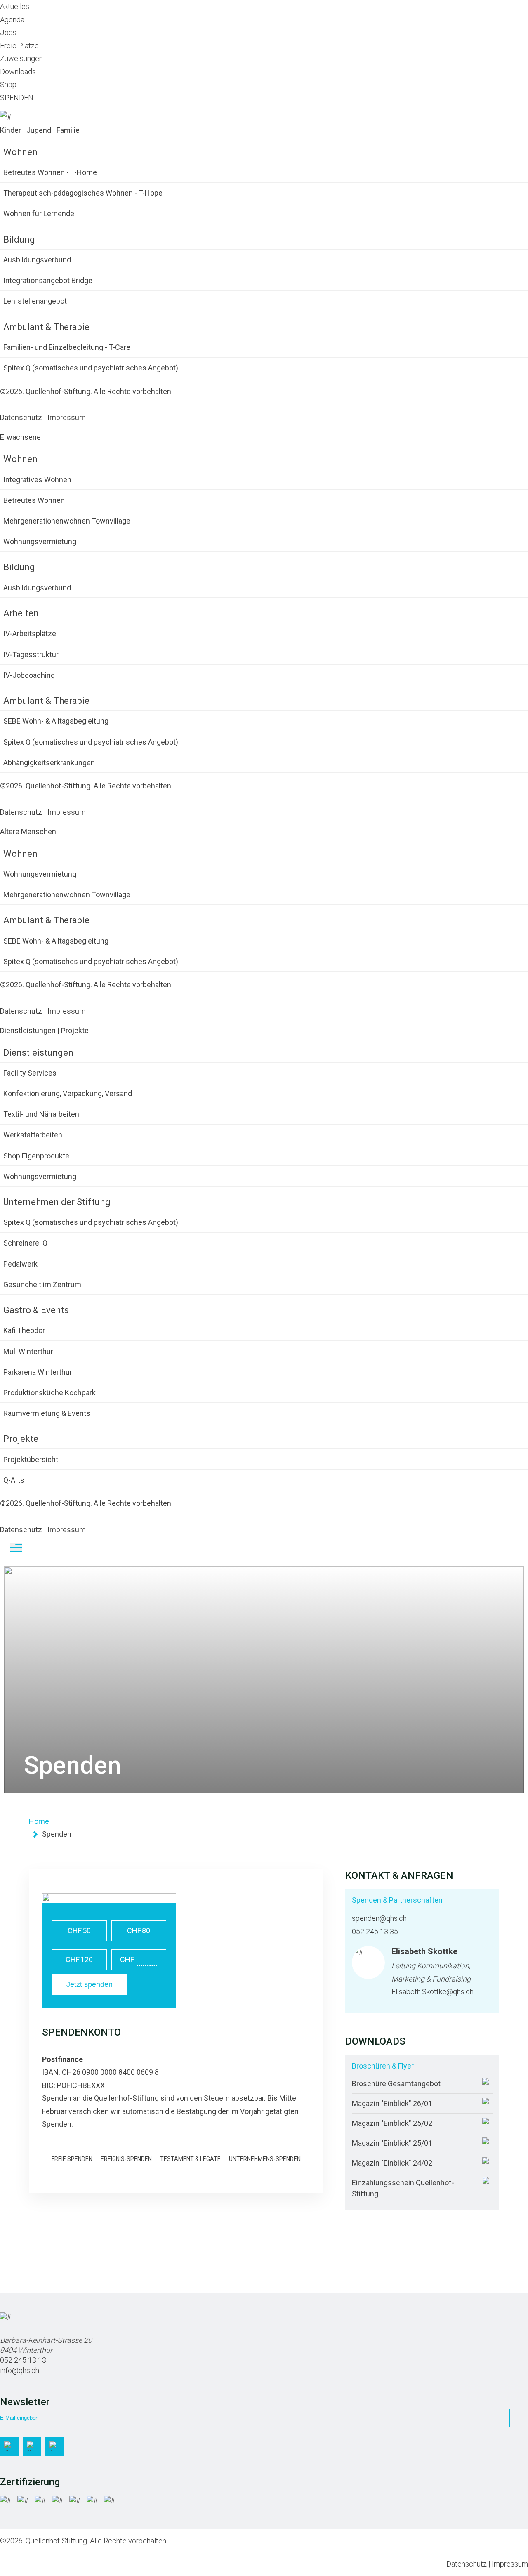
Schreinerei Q (25, 1243)
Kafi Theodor (24, 1330)
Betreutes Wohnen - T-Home (50, 172)
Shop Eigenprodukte (36, 1156)
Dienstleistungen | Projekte (44, 1030)
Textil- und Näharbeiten (41, 1114)
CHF (79, 1931)
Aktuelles (15, 6)
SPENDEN (17, 98)
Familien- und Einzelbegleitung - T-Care (67, 347)
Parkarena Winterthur (38, 1372)
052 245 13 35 (375, 1931)
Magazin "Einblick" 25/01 (392, 2143)
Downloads (18, 72)
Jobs (8, 32)
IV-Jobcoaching (29, 675)
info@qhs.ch (20, 2370)
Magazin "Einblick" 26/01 (392, 2103)
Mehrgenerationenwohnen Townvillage (67, 521)
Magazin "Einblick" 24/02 (392, 2163)
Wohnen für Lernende (39, 213)
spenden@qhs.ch (379, 1918)
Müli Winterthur (28, 1351)
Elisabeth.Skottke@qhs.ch (433, 1992)
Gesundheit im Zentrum (42, 1284)
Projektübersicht (31, 1459)
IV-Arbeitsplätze (30, 633)
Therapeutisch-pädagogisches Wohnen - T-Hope (83, 193)
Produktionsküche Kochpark (49, 1393)
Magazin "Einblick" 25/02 (392, 2123)
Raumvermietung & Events (47, 1413)
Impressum (67, 417)
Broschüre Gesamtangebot (396, 2084)
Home (39, 1821)
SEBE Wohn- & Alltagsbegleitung (56, 721)
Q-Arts (14, 1480)
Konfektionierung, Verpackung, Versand (68, 1093)
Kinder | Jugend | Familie (40, 130)
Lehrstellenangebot (35, 301)
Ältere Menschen (28, 832)
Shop (8, 84)
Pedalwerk (20, 1264)
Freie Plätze (19, 46)
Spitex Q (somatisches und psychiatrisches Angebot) (91, 368)
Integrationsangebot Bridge (48, 280)
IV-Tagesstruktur (31, 655)
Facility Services (30, 1073)
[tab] (176, 2159)
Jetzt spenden (90, 1984)
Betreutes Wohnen (34, 500)
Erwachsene (20, 437)
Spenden (57, 1834)
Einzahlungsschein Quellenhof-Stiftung (403, 2188)
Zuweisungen (21, 58)
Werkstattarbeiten (33, 1135)
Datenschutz (21, 417)
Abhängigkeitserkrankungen (49, 763)
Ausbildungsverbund (37, 260)
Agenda (12, 20)
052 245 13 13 (23, 2360)
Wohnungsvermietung (40, 541)
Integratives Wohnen (37, 480)
